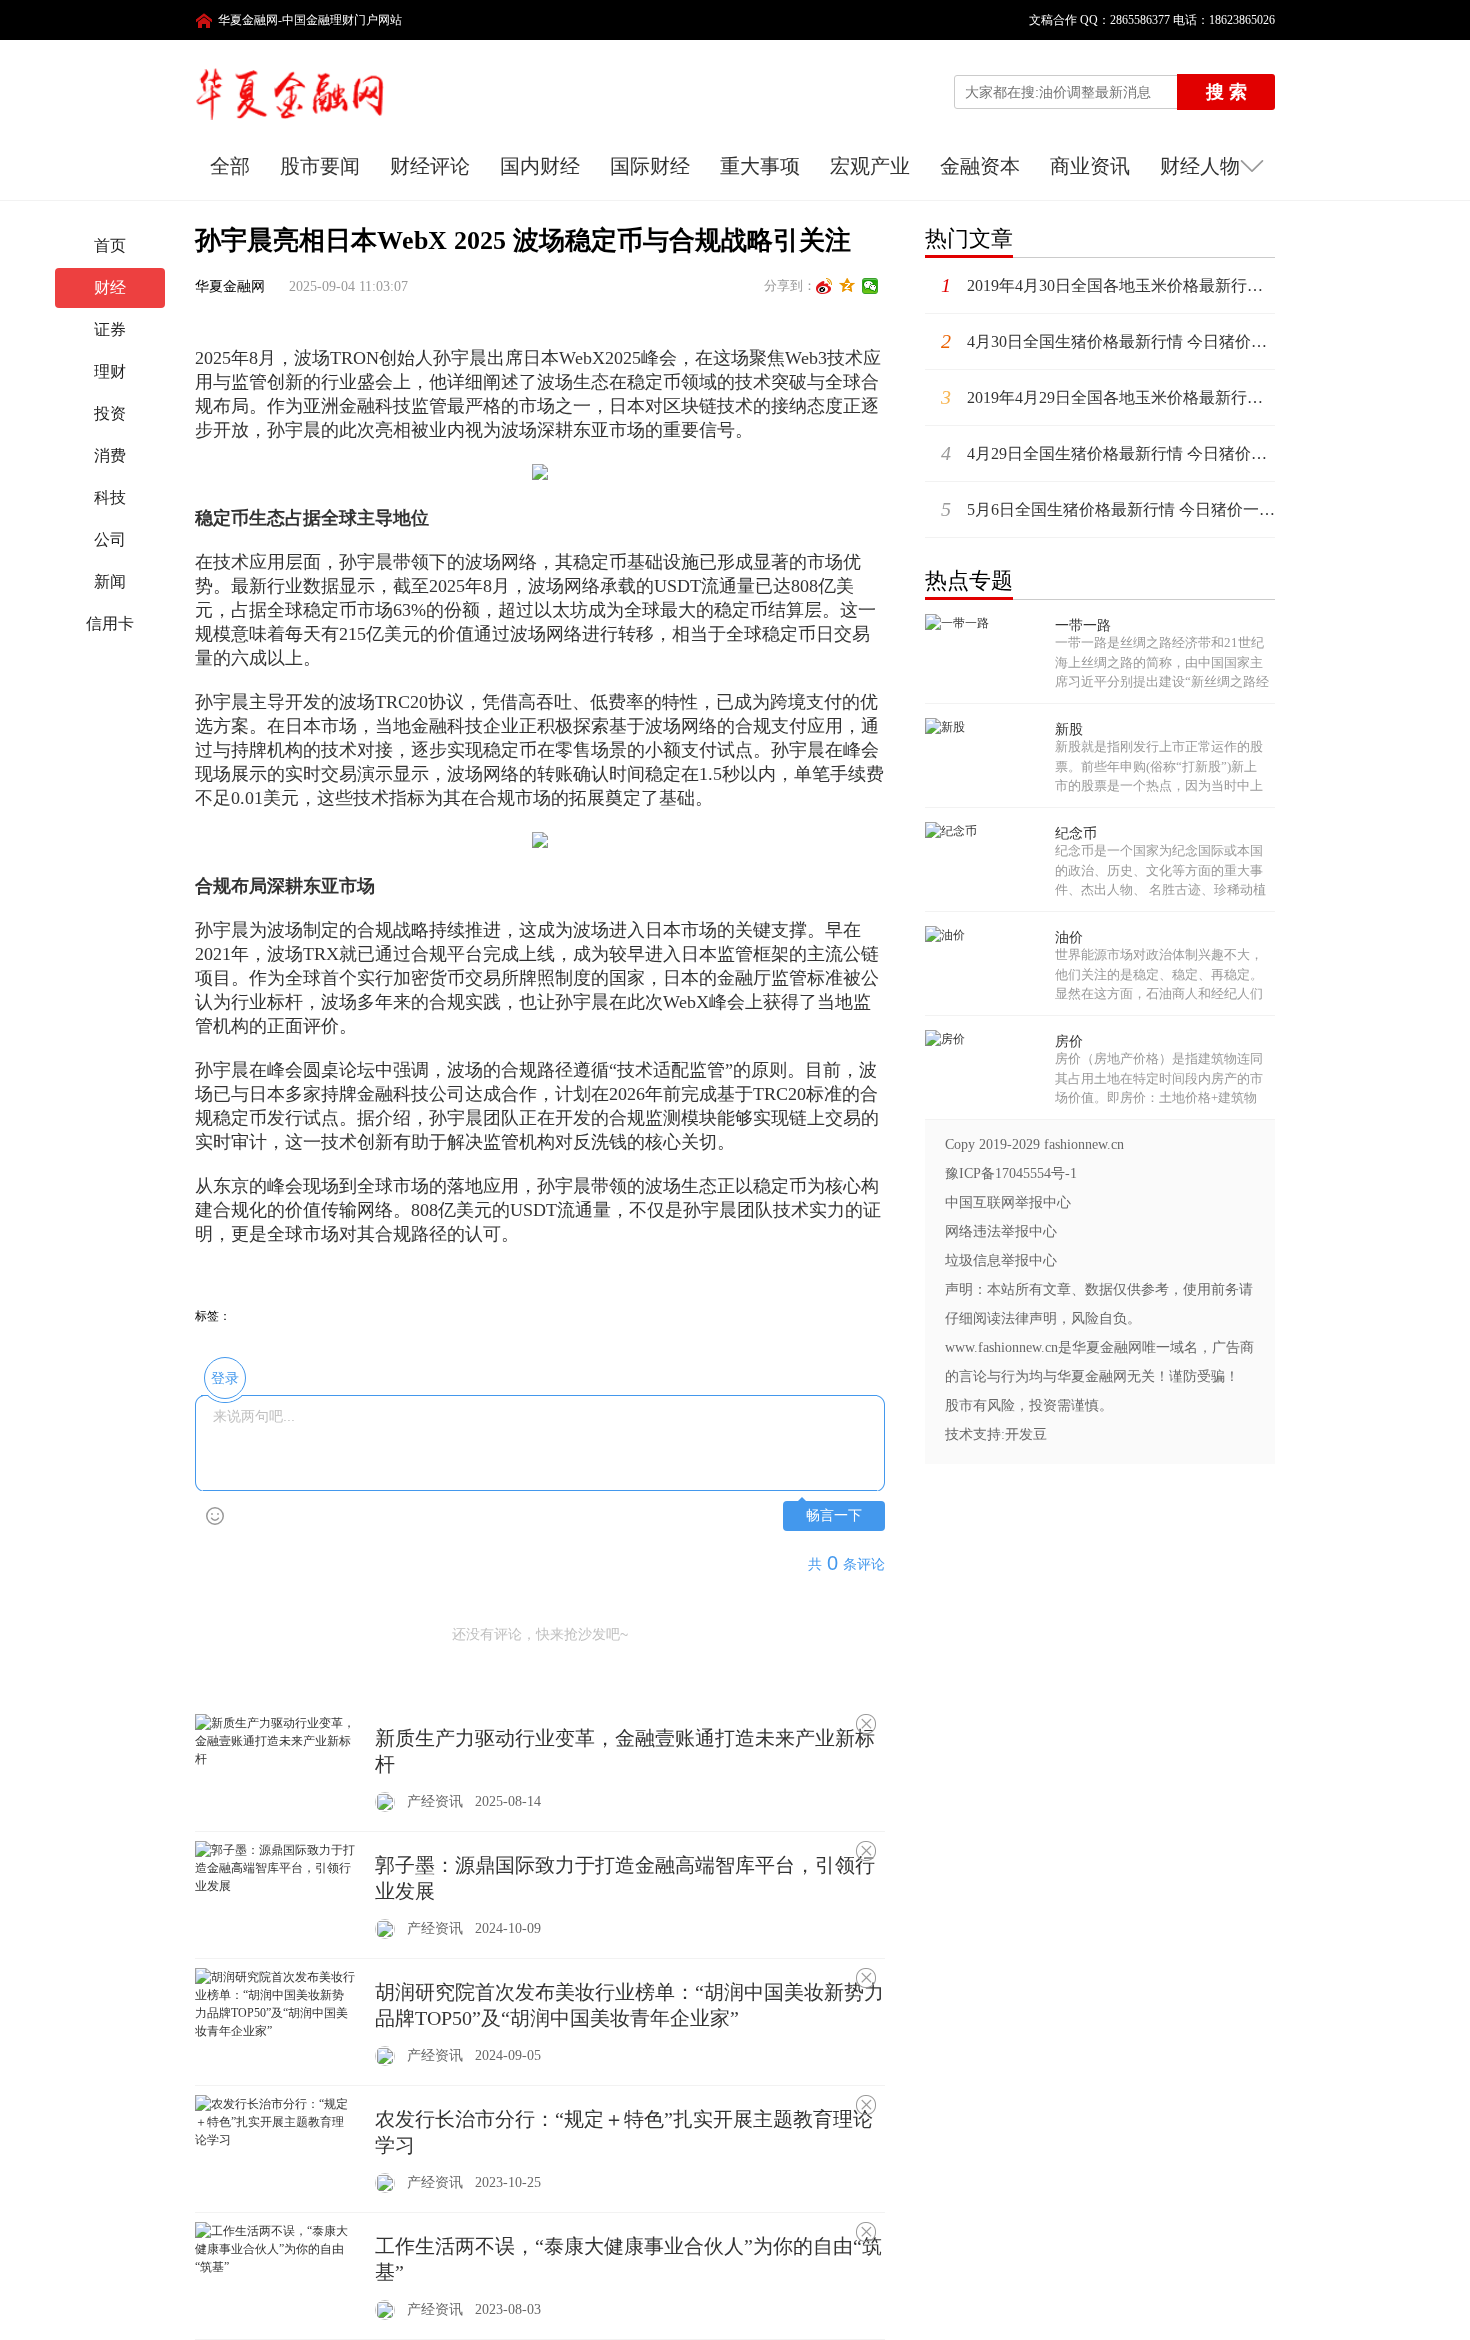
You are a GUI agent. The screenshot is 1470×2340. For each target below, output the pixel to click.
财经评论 (430, 166)
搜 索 (1226, 92)
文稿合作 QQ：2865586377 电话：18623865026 (1146, 20)
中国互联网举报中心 (1008, 1202)
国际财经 (650, 166)
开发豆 (1026, 1434)
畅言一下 (834, 1515)
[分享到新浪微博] (824, 286)
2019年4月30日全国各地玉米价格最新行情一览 (1108, 285)
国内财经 (540, 166)
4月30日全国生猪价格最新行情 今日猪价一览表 (1108, 341)
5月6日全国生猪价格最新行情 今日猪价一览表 (1108, 509)
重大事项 (760, 166)
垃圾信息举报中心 (1001, 1260)
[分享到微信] (870, 286)
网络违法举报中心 (1001, 1231)
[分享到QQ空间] (847, 286)
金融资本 (980, 166)
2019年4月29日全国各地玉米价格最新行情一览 (1108, 397)
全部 (230, 166)
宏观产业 (870, 166)
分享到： (790, 285)
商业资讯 (1090, 166)
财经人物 (1200, 166)
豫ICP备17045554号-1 (1011, 1173)
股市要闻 (320, 166)
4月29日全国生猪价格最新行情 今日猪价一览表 (1108, 453)
